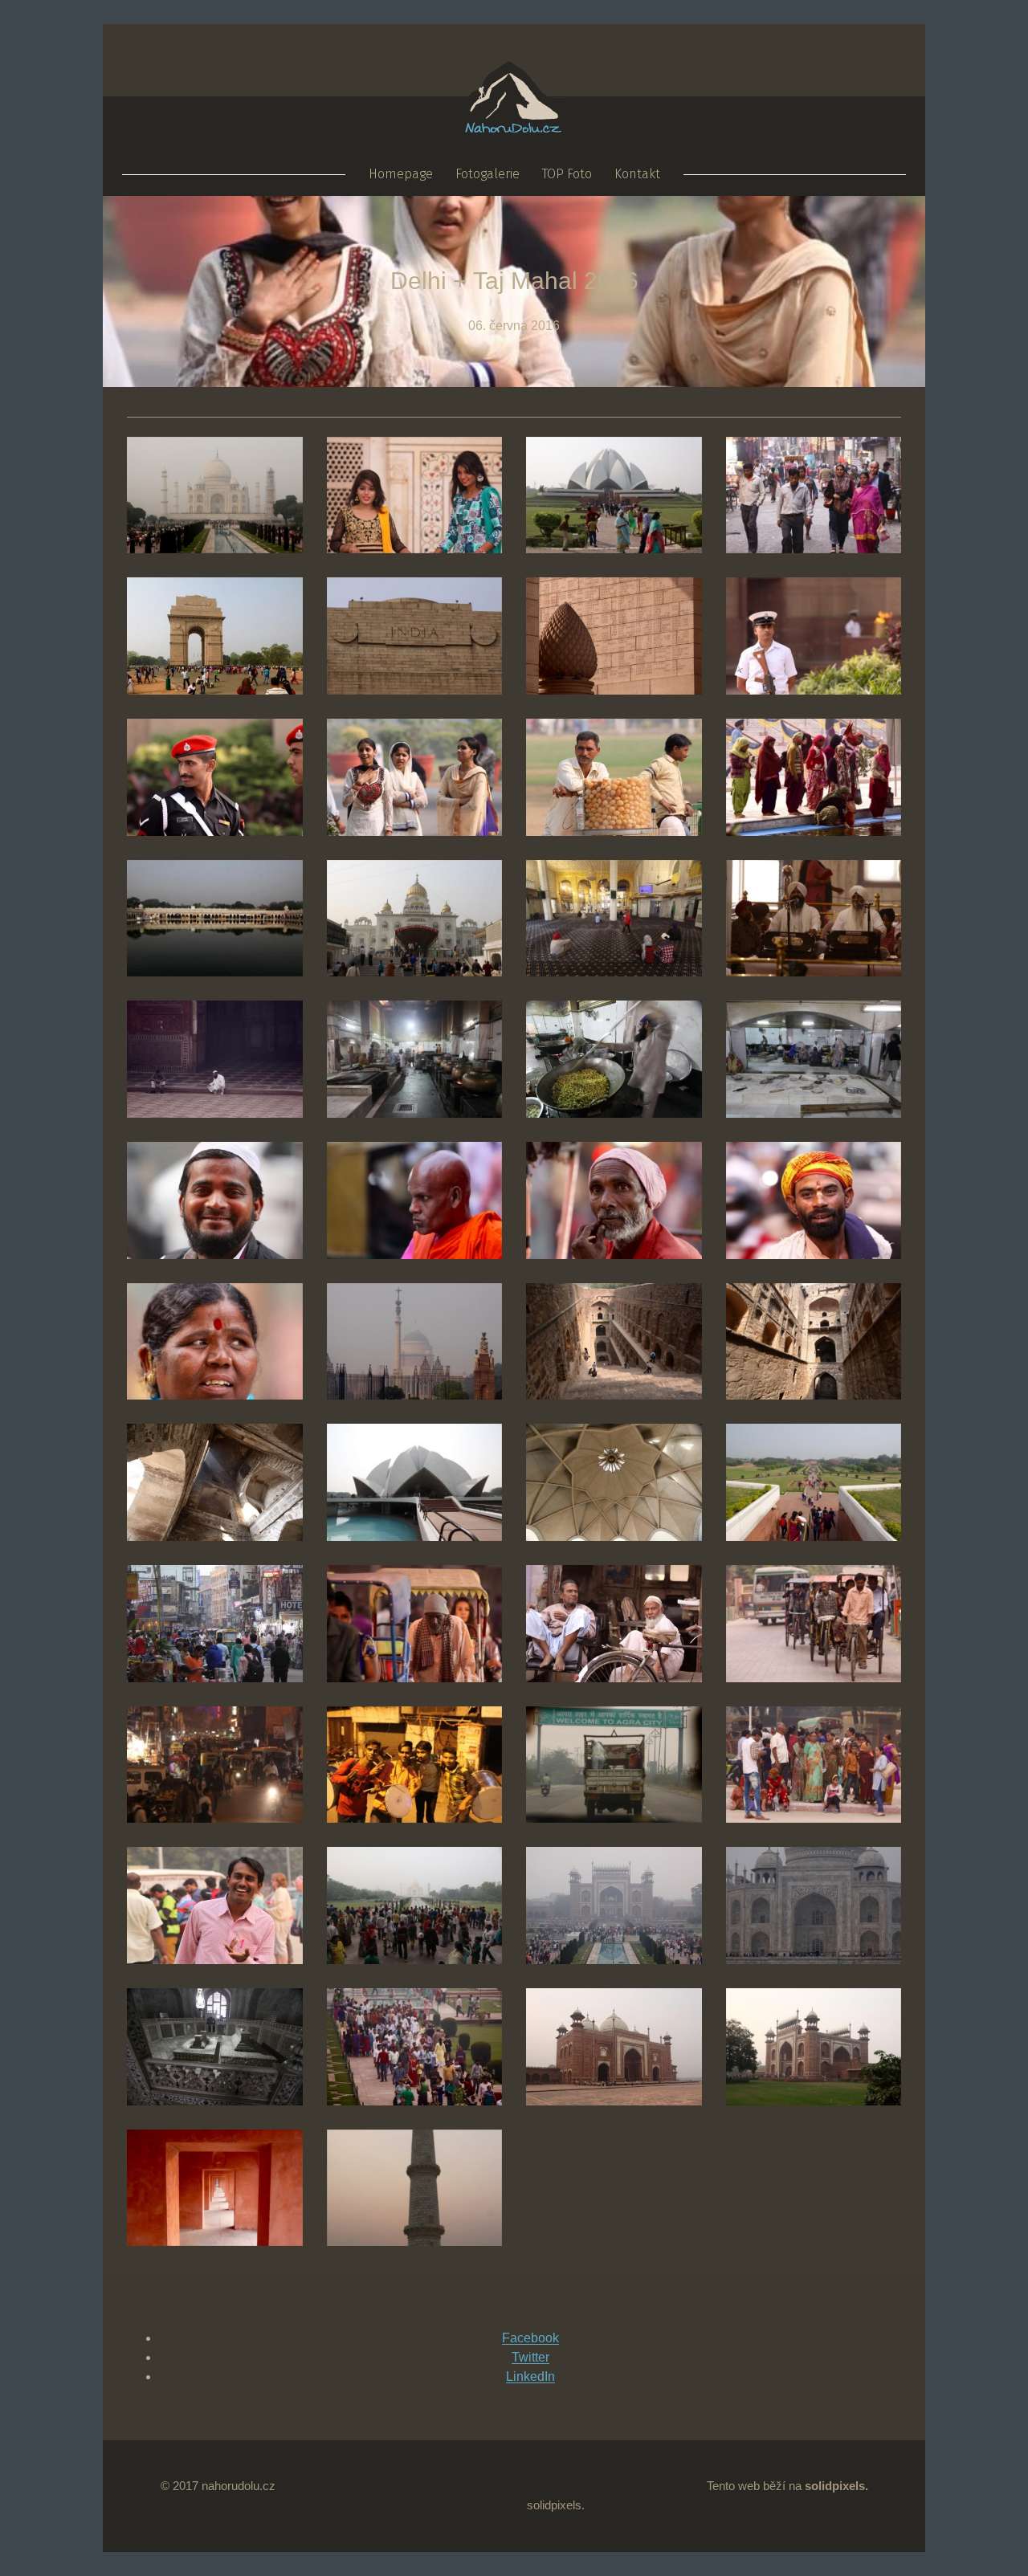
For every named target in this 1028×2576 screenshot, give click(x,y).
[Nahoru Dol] (514, 124)
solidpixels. (556, 2505)
